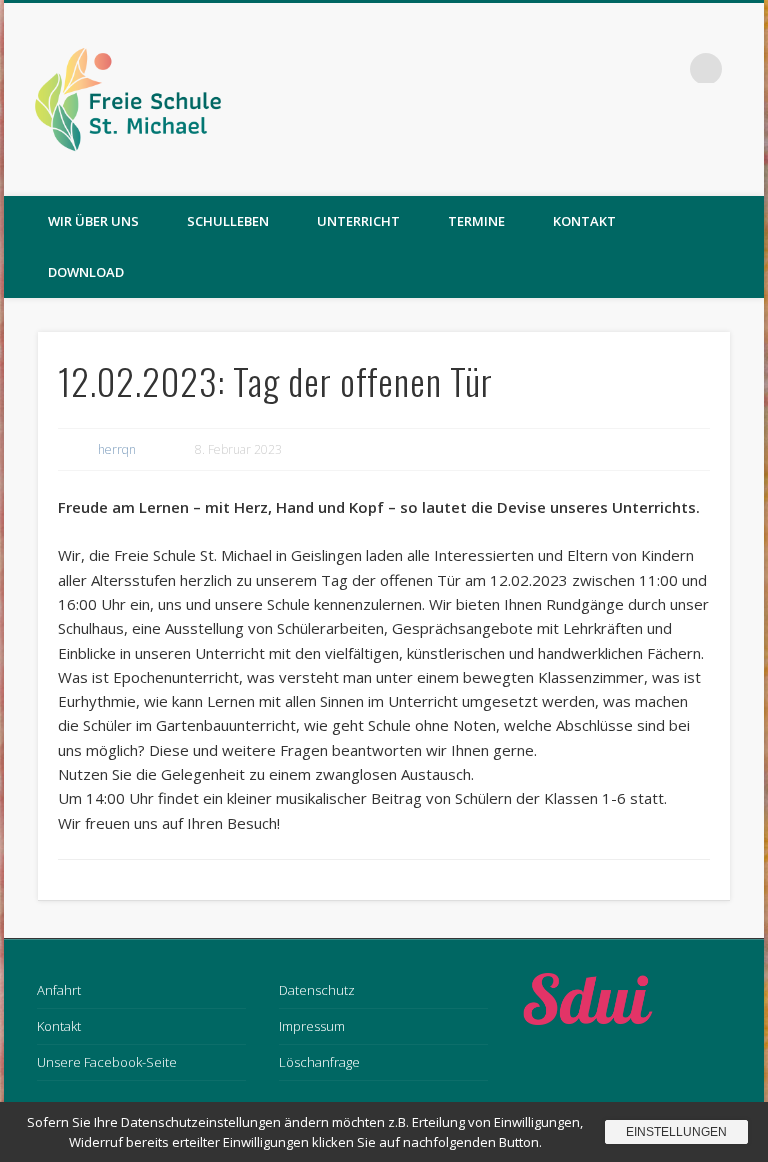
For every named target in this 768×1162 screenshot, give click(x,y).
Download (86, 272)
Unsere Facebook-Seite (107, 1062)
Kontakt (584, 221)
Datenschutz (317, 990)
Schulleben (228, 221)
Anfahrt (59, 990)
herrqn (117, 449)
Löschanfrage (319, 1062)
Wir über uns (93, 221)
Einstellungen (676, 1132)
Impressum (312, 1026)
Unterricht (358, 221)
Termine (476, 221)
